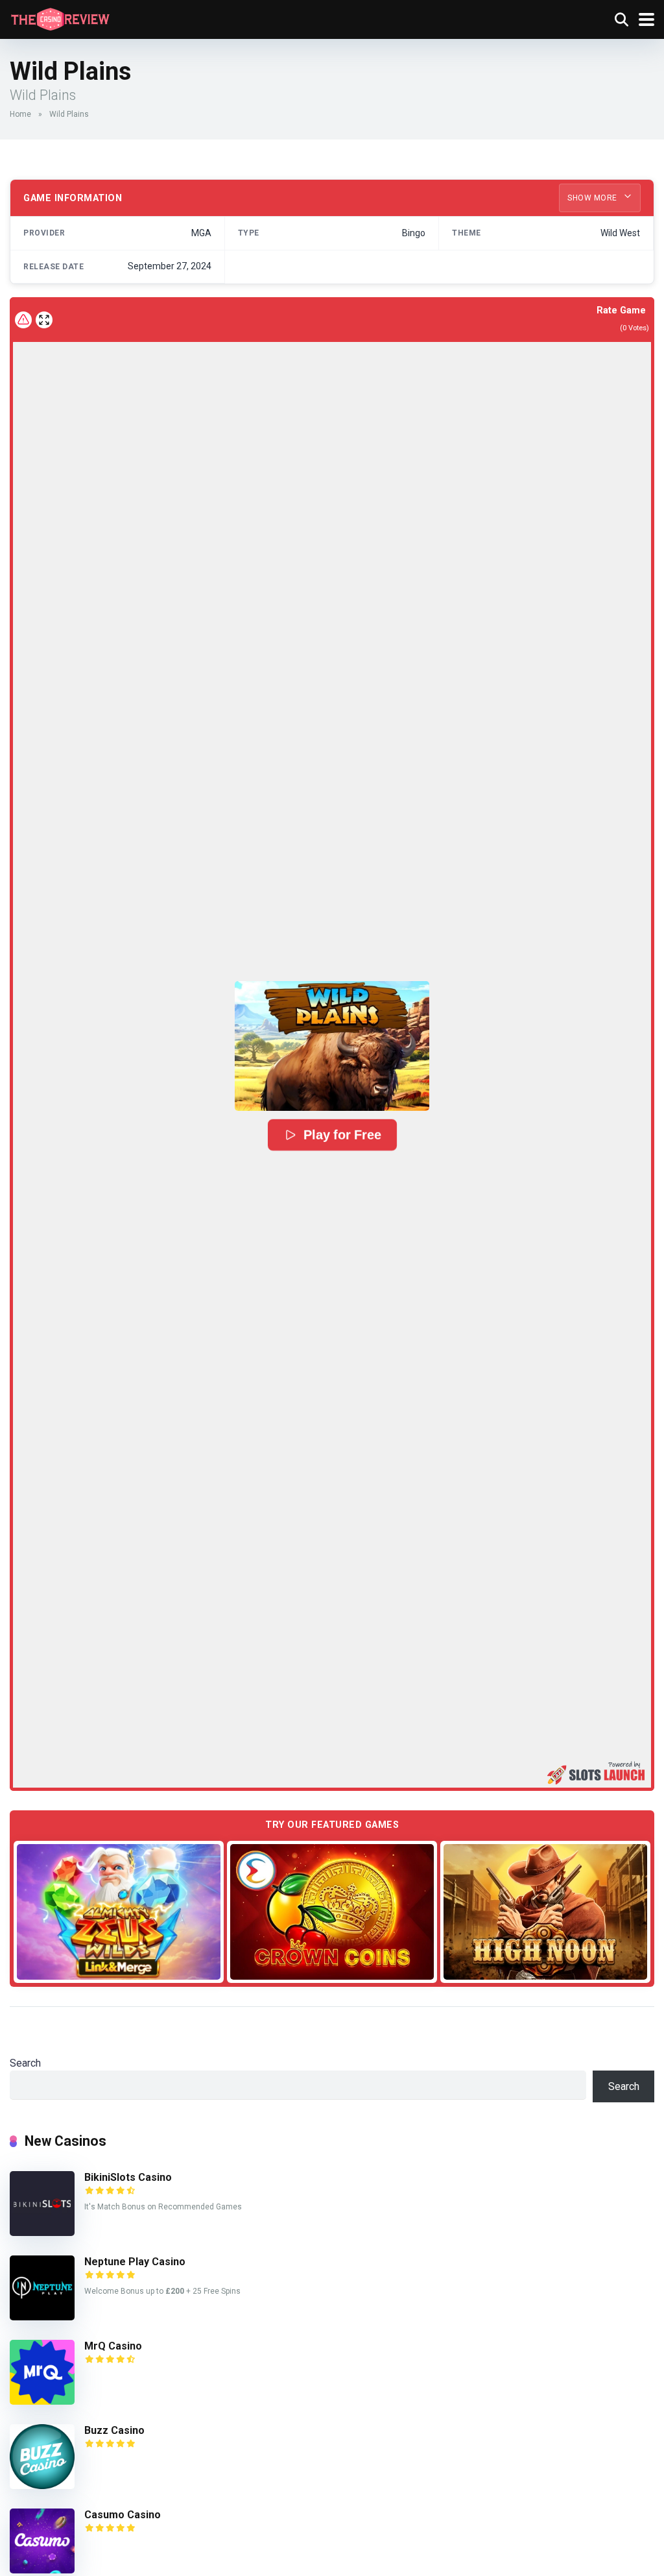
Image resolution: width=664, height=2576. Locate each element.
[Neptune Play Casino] (42, 2317)
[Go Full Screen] (44, 320)
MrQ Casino (113, 2346)
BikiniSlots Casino (128, 2177)
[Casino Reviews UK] (60, 18)
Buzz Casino (114, 2430)
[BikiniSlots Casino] (42, 2232)
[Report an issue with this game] (23, 320)
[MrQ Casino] (42, 2401)
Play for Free (342, 1135)
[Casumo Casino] (42, 2570)
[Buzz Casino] (42, 2485)
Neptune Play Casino (135, 2262)
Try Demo (119, 1911)
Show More (593, 198)
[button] (332, 1046)
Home (20, 114)
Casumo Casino (123, 2515)
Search (25, 2063)
